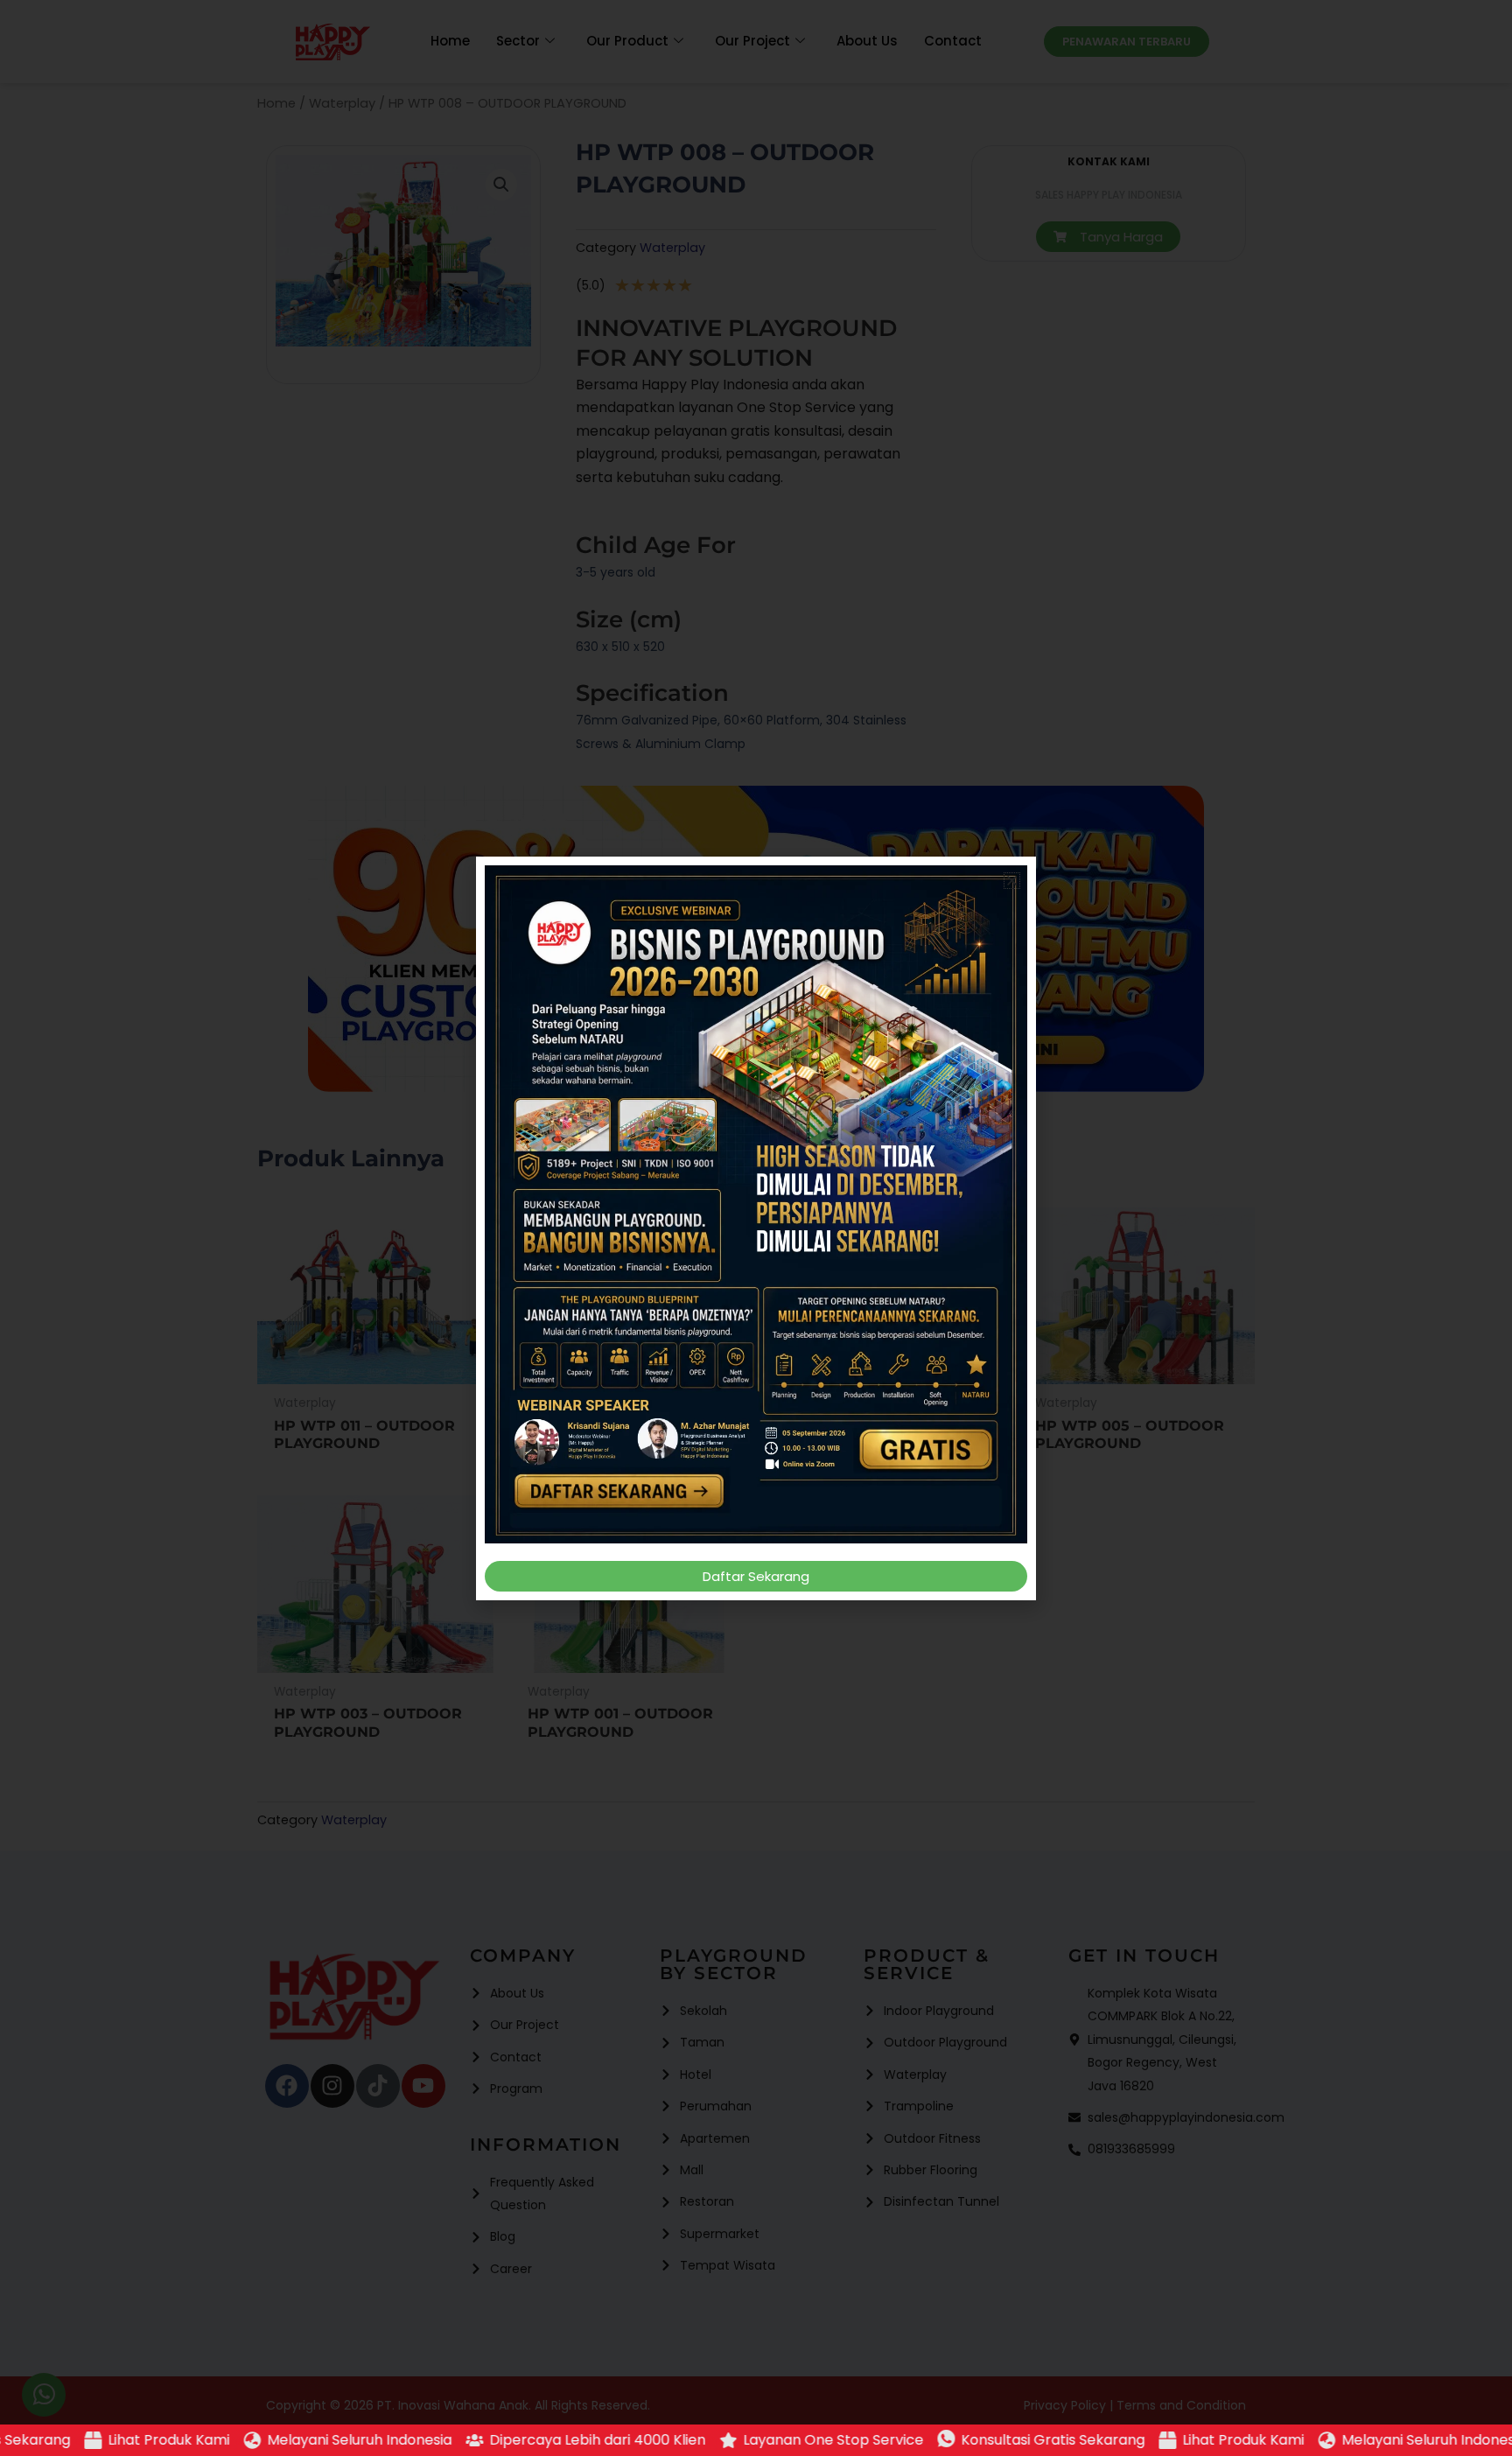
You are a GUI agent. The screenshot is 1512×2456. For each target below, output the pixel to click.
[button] (1012, 881)
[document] (756, 1228)
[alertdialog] (756, 2440)
